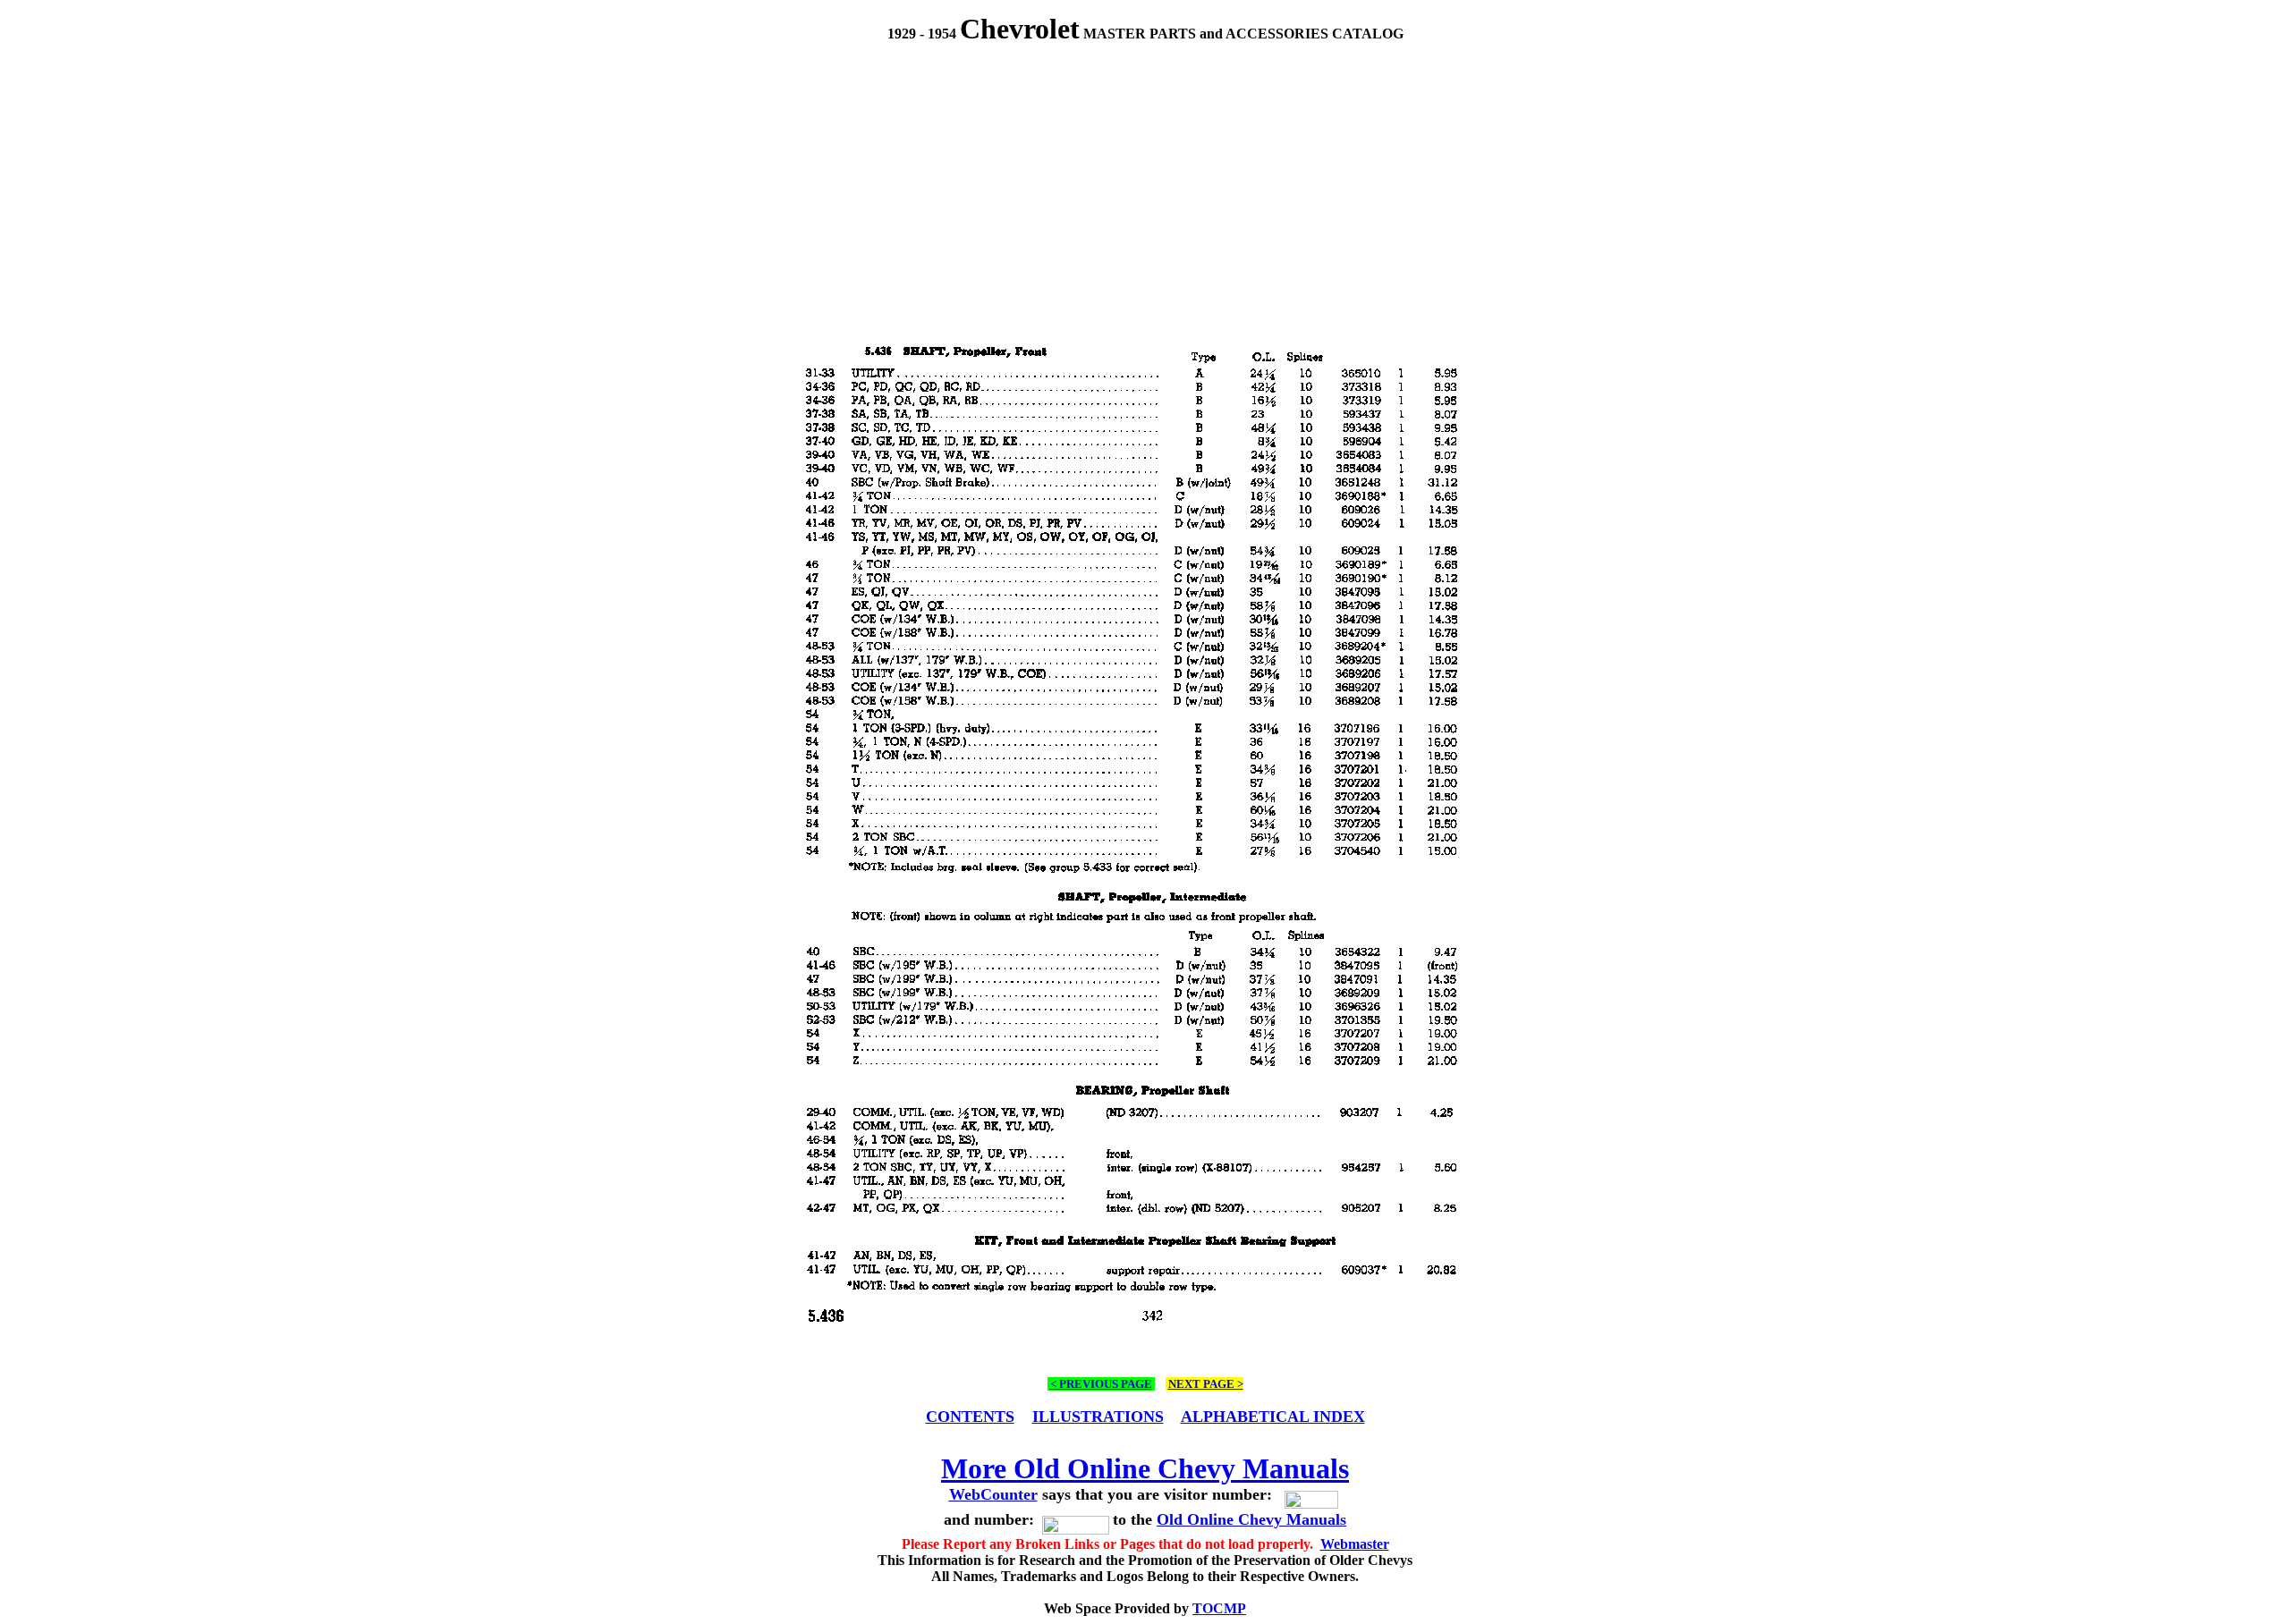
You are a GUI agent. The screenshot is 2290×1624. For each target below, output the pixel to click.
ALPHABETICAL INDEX (1273, 1417)
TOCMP (1219, 1608)
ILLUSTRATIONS (1098, 1417)
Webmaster (1355, 1544)
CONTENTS (970, 1417)
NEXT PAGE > (1206, 1384)
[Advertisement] (1145, 175)
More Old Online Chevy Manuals (1145, 1468)
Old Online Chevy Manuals (1251, 1519)
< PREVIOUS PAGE (1101, 1384)
